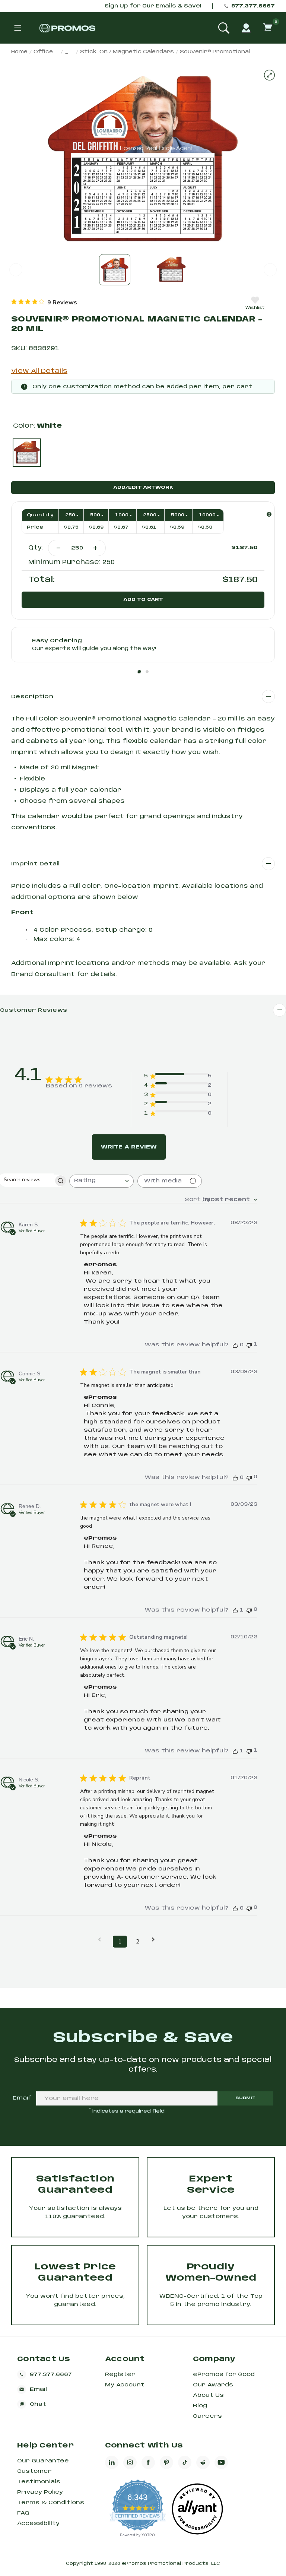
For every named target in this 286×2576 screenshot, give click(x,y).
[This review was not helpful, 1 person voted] (249, 1345)
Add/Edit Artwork (143, 487)
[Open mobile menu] (18, 28)
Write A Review (129, 1147)
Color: (37, 426)
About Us (208, 2395)
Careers (207, 2416)
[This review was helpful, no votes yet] (235, 1345)
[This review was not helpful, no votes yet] (249, 1477)
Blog (200, 2406)
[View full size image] (269, 75)
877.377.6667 (253, 6)
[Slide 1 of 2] (115, 270)
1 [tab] (139, 672)
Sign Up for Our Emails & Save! (153, 6)
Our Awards (213, 2385)
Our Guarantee (43, 2461)
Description (32, 697)
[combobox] (101, 1181)
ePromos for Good (224, 2374)
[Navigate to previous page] (102, 1940)
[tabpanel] (143, 645)
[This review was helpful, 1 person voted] (235, 1610)
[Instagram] (130, 2462)
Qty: (36, 548)
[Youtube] (221, 2462)
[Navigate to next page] (156, 1940)
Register (120, 2374)
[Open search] (224, 28)
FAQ (23, 2513)
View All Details (39, 371)
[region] (44, 302)
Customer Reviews (34, 1010)
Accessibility (38, 2523)
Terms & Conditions (51, 2503)
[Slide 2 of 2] (171, 270)
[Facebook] (148, 2462)
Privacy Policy (40, 2492)
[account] (246, 28)
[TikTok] (185, 2462)
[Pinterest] (166, 2462)
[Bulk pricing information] (269, 514)
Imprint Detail (36, 864)
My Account (125, 2385)
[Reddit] (203, 2462)
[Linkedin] (112, 2462)
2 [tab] (147, 672)
